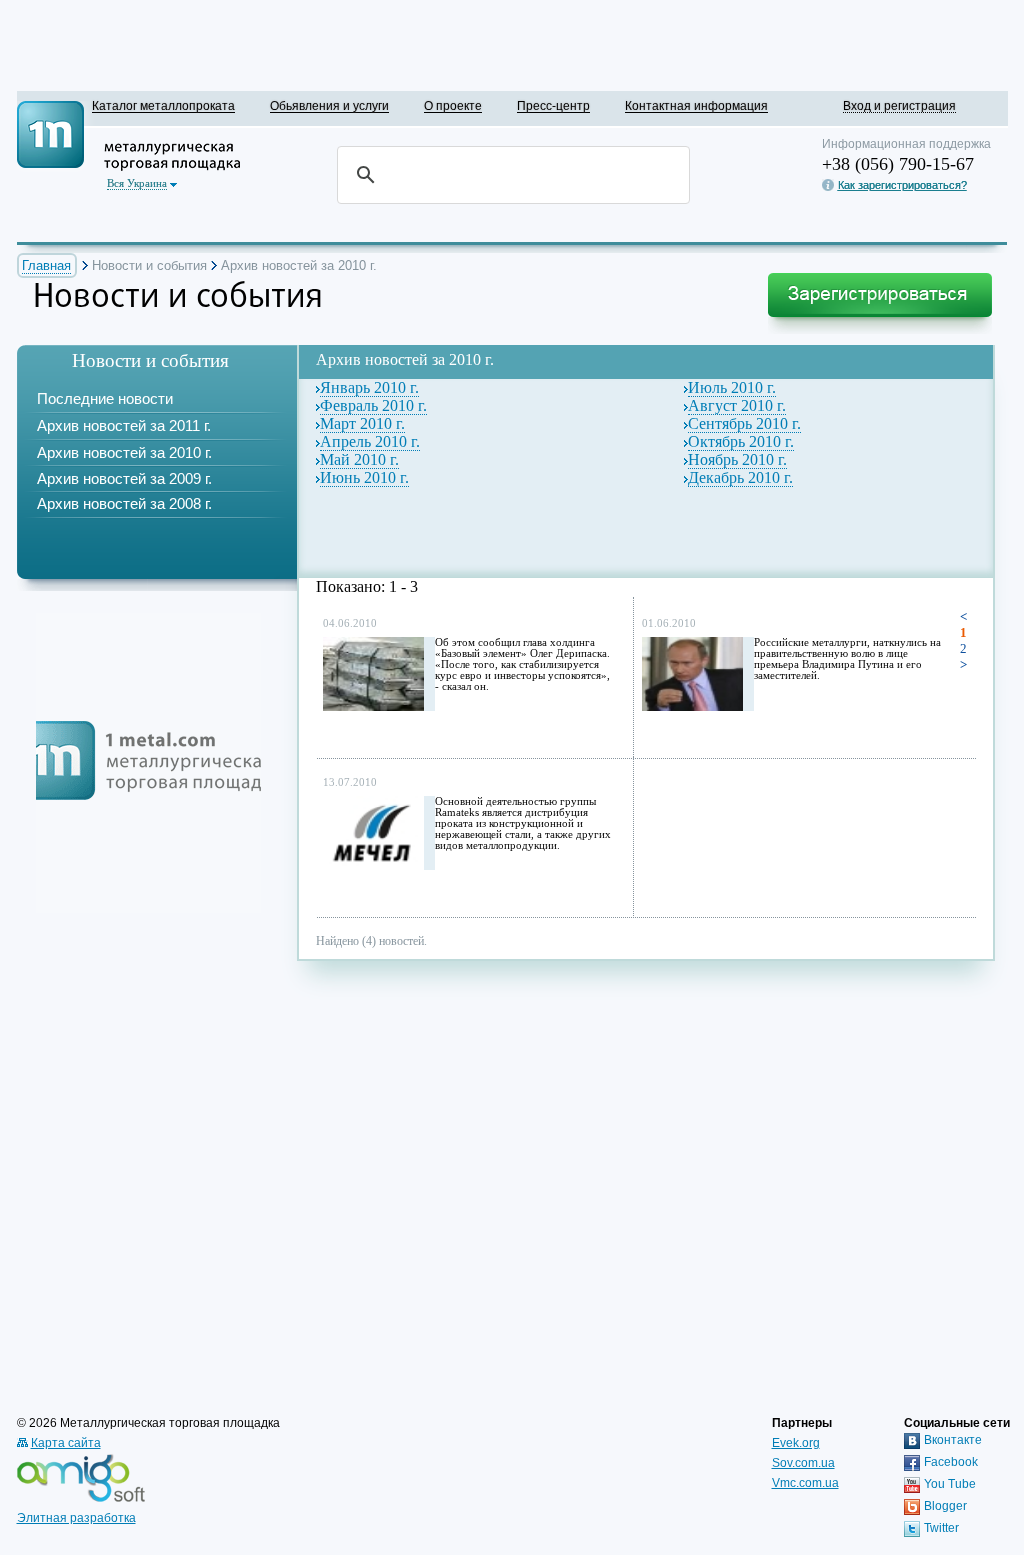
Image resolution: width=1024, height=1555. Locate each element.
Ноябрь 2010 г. (737, 459)
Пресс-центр (553, 105)
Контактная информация (696, 105)
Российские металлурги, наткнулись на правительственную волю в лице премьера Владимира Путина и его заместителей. (847, 659)
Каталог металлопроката (163, 105)
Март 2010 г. (362, 423)
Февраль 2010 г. (373, 405)
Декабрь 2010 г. (740, 477)
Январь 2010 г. (369, 387)
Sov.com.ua (803, 1463)
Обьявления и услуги (329, 105)
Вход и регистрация (899, 105)
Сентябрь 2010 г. (744, 423)
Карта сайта (66, 1443)
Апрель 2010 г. (370, 441)
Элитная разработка (76, 1518)
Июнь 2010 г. (364, 477)
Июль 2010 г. (732, 387)
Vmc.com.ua (805, 1483)
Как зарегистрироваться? (902, 185)
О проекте (453, 105)
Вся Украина (137, 183)
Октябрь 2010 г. (741, 441)
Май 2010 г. (359, 459)
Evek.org (796, 1443)
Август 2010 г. (737, 405)
